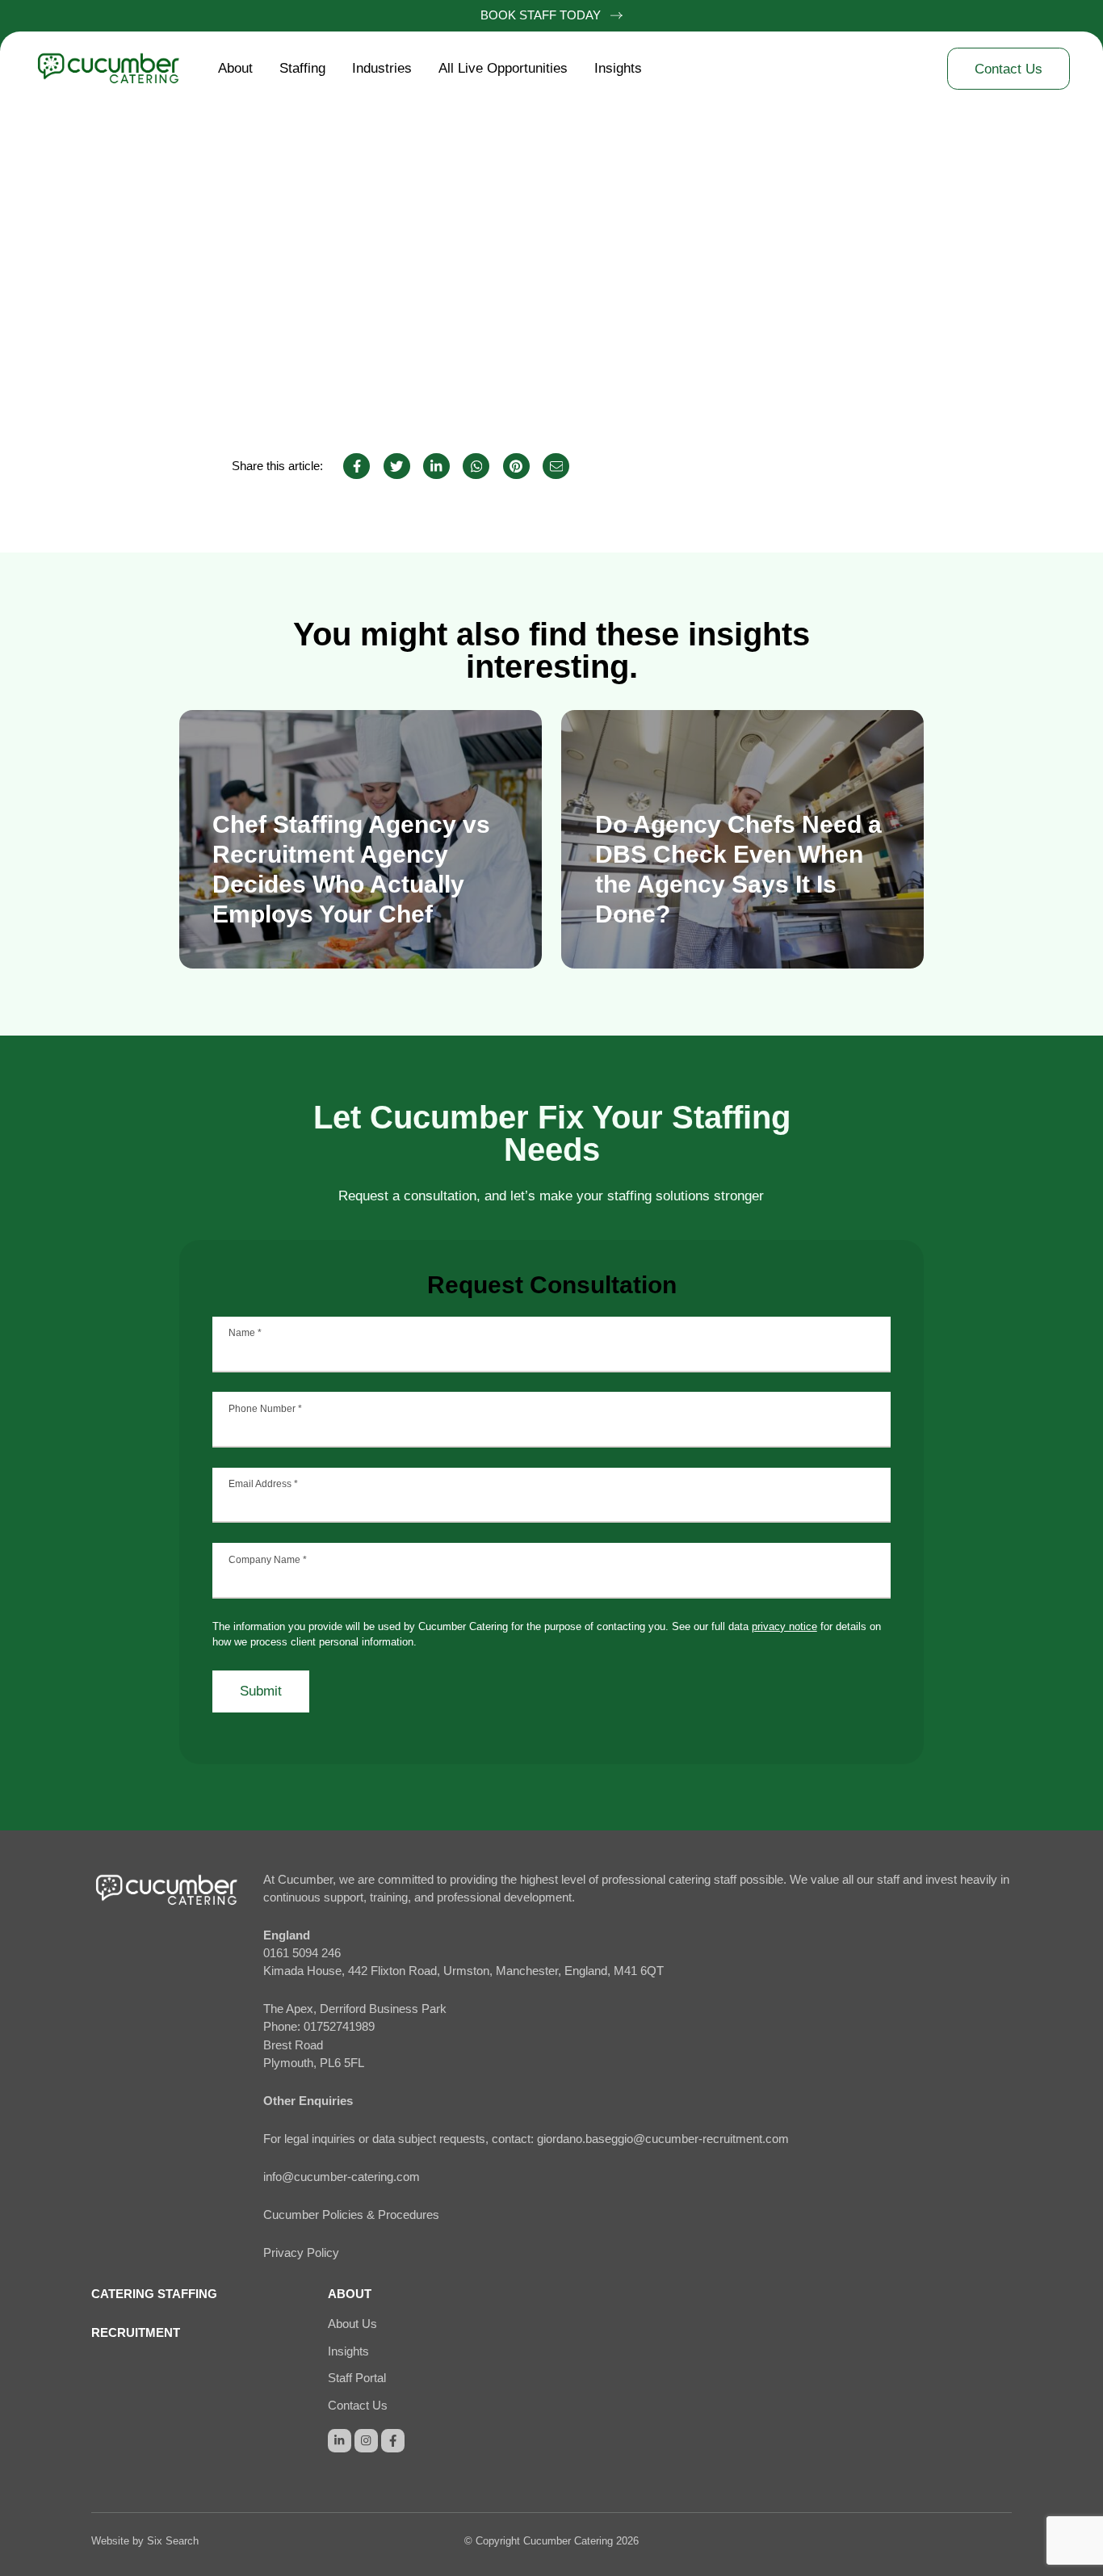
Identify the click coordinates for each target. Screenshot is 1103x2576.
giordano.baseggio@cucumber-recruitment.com (663, 2139)
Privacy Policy (301, 2253)
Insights (618, 68)
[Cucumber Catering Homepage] (119, 69)
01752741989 (339, 2027)
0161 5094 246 (302, 1953)
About (235, 68)
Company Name (268, 1560)
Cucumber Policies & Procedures (351, 2215)
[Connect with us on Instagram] (366, 2441)
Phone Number (265, 1409)
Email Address (263, 1484)
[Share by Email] (556, 466)
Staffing (302, 68)
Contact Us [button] (1009, 69)
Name (245, 1333)
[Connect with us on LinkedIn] (340, 2441)
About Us (352, 2324)
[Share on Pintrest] (516, 466)
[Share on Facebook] (356, 466)
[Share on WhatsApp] (476, 466)
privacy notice (784, 1626)
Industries (382, 68)
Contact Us (358, 2406)
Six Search (173, 2541)
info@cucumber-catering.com (342, 2177)
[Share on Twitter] (397, 466)
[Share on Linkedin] (436, 466)
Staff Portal (357, 2378)
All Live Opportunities (503, 68)
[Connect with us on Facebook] (393, 2441)
